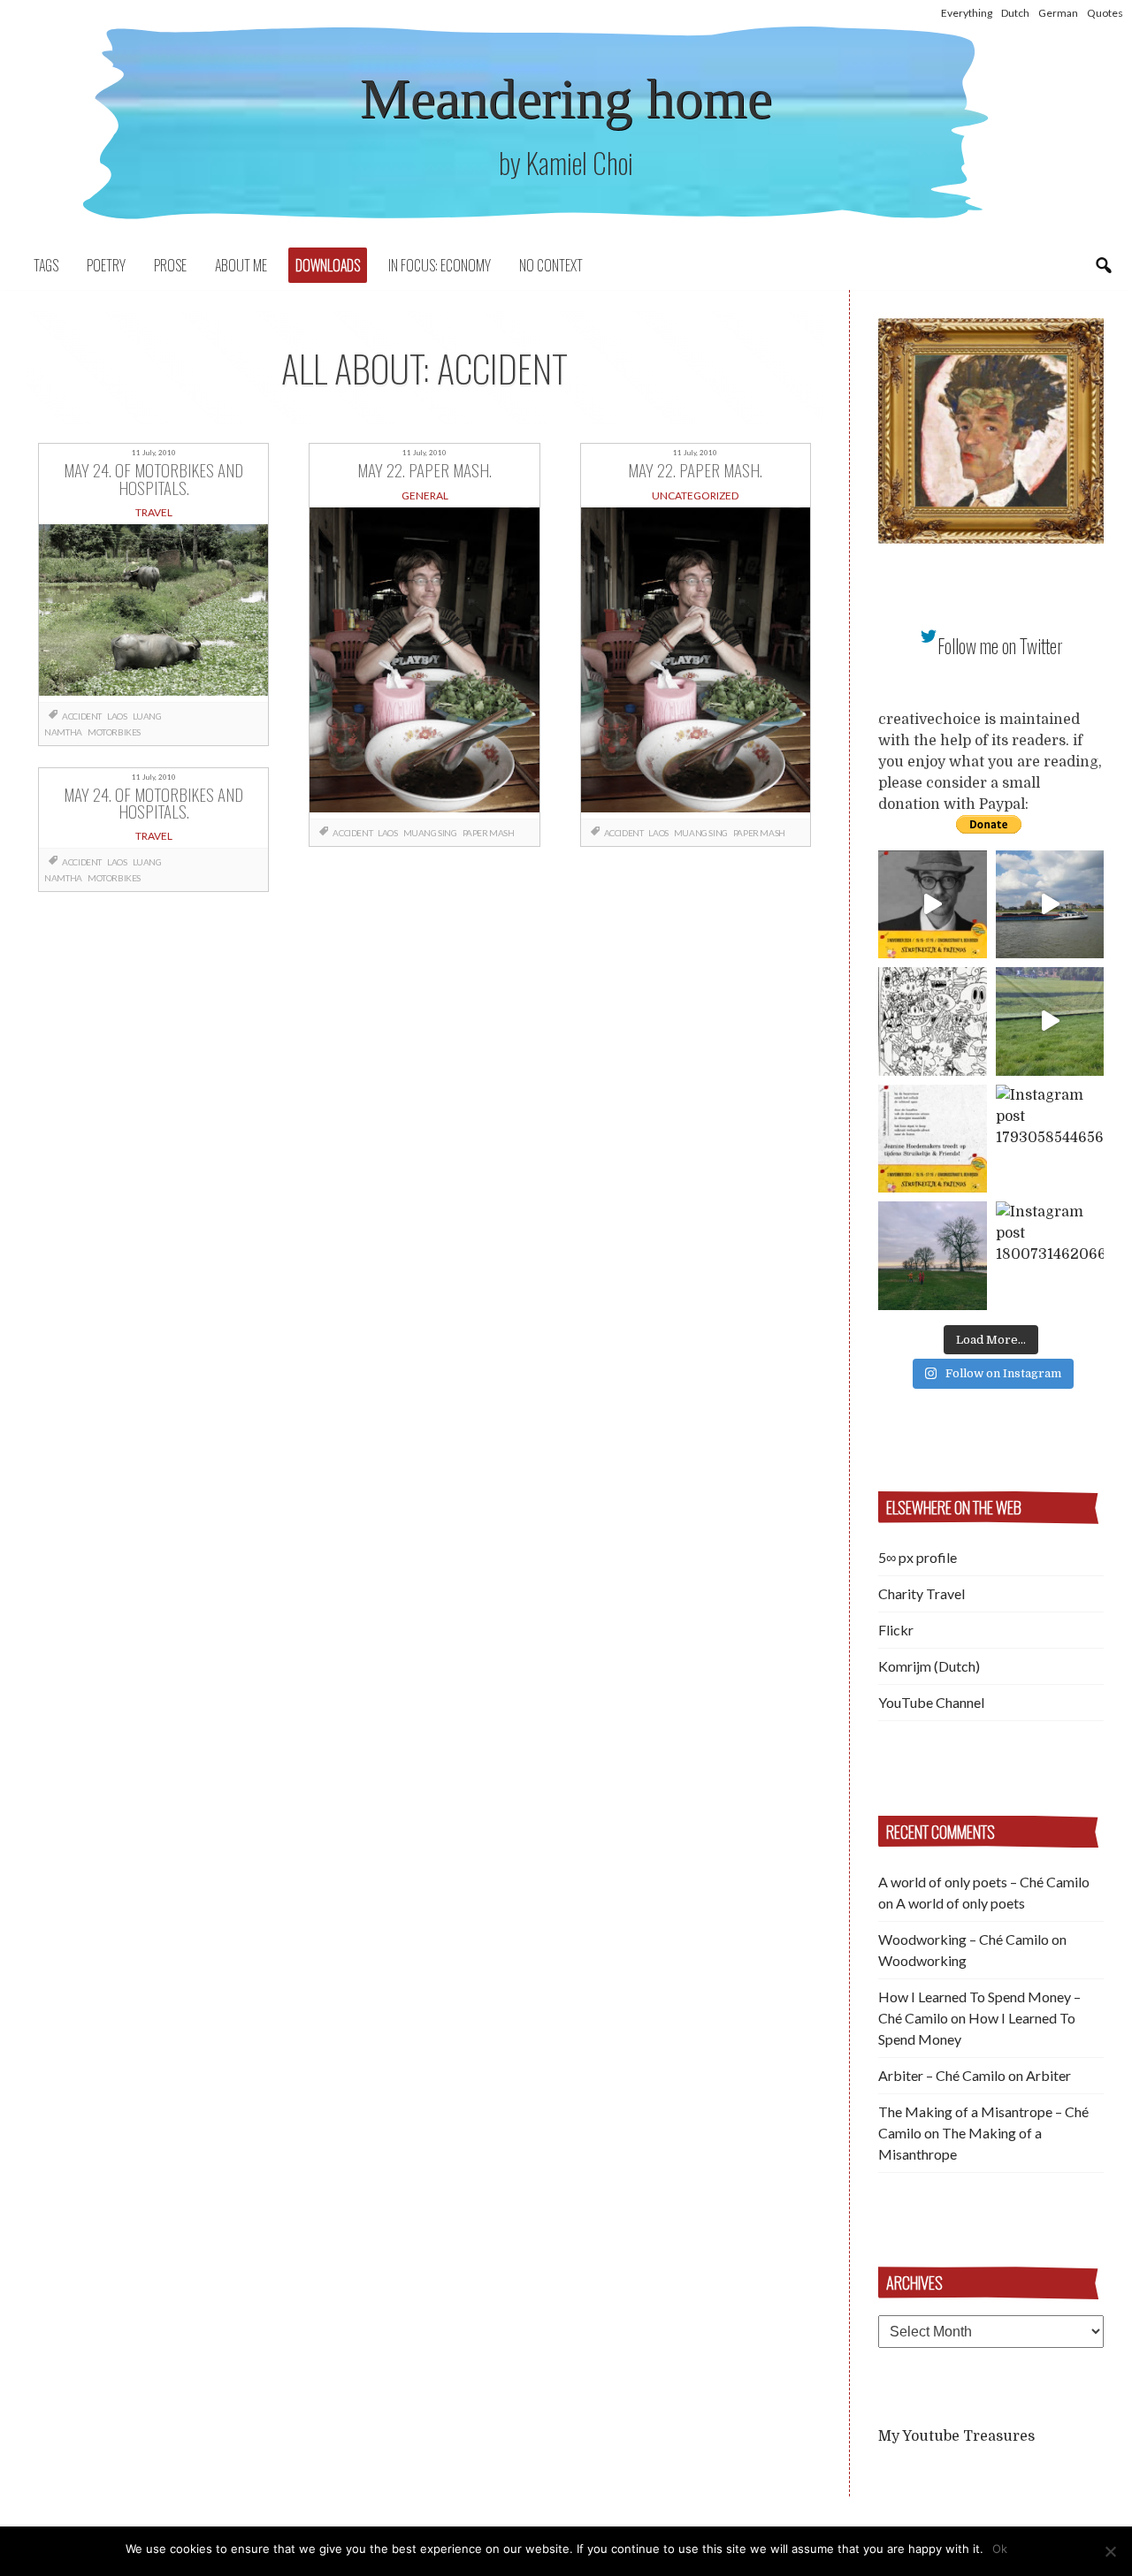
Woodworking (922, 1960)
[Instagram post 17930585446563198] (1050, 1139)
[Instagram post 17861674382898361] (933, 1021)
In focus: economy (440, 265)
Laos (117, 716)
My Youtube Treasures (956, 2436)
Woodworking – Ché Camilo (964, 1939)
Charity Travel (922, 1593)
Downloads (328, 265)
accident (82, 716)
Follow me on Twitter (1000, 646)
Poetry (106, 265)
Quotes (1105, 13)
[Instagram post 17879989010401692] (1050, 1021)
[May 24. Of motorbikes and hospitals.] (153, 613)
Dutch (1015, 13)
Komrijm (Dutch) (929, 1666)
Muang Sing (430, 833)
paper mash (489, 833)
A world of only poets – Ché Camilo (984, 1882)
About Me (241, 265)
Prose (170, 265)
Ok (1000, 2549)
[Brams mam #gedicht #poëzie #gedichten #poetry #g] (933, 905)
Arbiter (1048, 2075)
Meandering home (566, 99)
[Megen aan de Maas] (933, 1256)
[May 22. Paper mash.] (424, 663)
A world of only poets (960, 1903)
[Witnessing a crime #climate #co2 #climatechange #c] (1050, 905)
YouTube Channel (931, 1702)
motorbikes (114, 732)
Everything (967, 13)
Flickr (896, 1630)
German (1058, 13)
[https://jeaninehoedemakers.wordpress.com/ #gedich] (933, 1139)
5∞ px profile (918, 1557)
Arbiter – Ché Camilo (942, 2075)
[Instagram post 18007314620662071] (1050, 1256)
